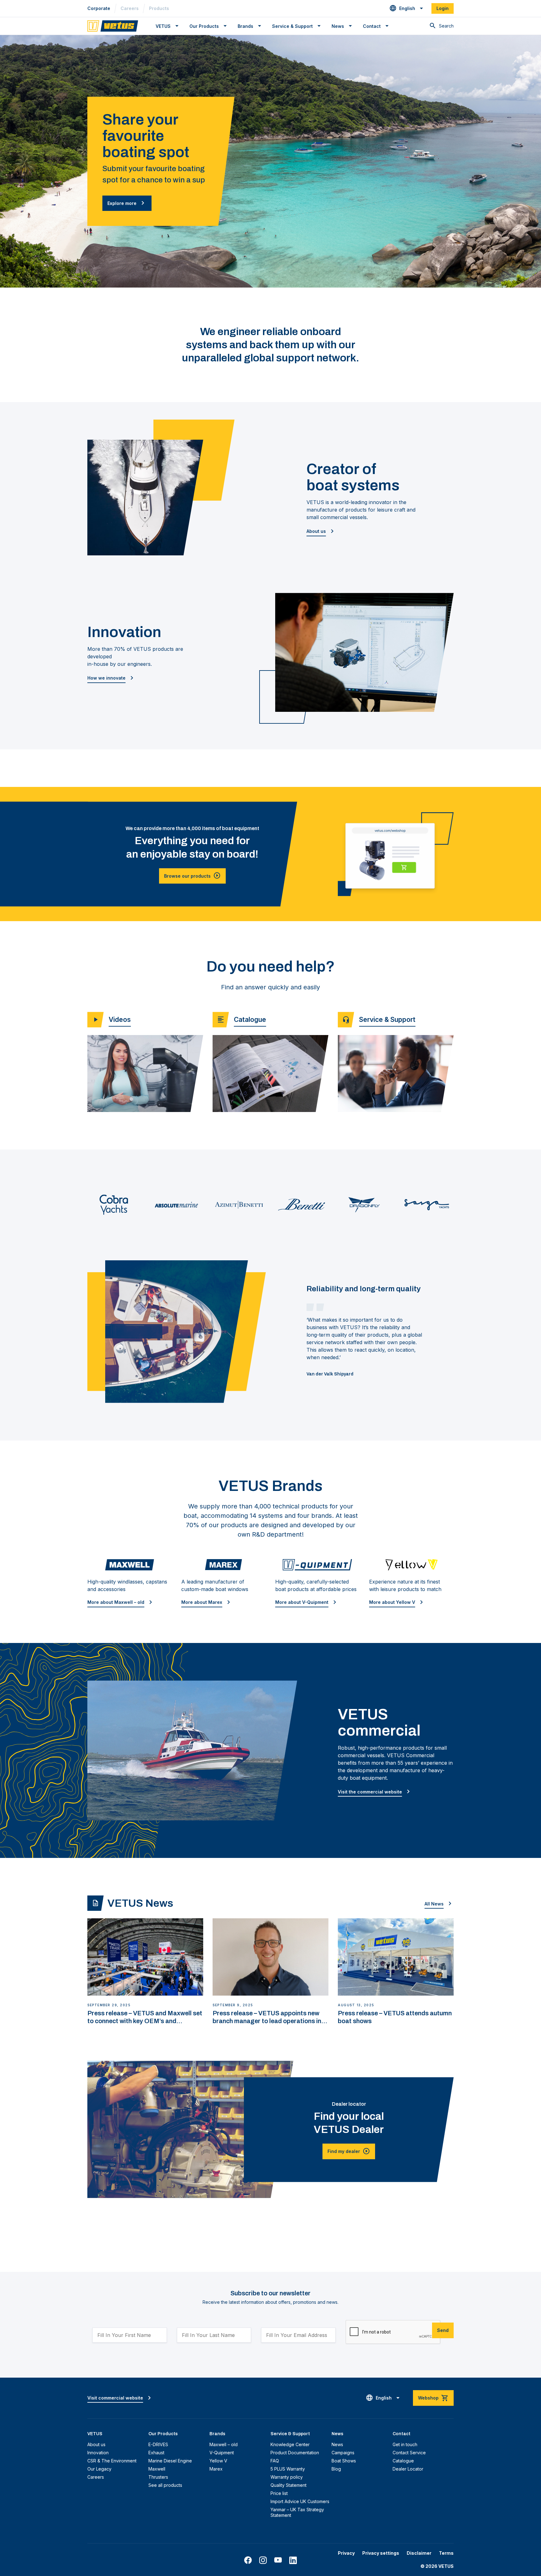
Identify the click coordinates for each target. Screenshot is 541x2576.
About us (96, 2444)
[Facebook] (248, 2560)
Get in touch (405, 2444)
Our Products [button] (204, 26)
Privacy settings (381, 2553)
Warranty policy (287, 2477)
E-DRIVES (158, 2444)
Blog (336, 2469)
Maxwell (157, 2469)
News (337, 2444)
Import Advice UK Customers (300, 2501)
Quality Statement (289, 2485)
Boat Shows (344, 2461)
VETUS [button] (163, 26)
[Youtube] (278, 2560)
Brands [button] (245, 26)
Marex (216, 2469)
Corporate (99, 8)
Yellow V (218, 2461)
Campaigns (343, 2453)
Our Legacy (99, 2469)
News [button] (338, 26)
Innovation (98, 2453)
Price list (279, 2493)
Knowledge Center (290, 2444)
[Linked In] (293, 2560)
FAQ (275, 2461)
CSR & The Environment (112, 2461)
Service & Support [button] (292, 26)
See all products (165, 2485)
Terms (446, 2553)
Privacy (346, 2553)
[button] (407, 8)
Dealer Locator (408, 2469)
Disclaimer (419, 2553)
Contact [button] (372, 26)
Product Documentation (295, 2453)
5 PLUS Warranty (288, 2469)
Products (159, 8)
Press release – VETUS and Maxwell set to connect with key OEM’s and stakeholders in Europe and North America (145, 2017)
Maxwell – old (224, 2444)
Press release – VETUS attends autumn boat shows (395, 2017)
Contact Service (409, 2453)
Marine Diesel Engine (170, 2461)
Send (443, 2330)
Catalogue (403, 2461)
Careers (130, 8)
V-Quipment (222, 2453)
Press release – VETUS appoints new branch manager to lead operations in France (267, 2017)
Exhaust (156, 2453)
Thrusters (158, 2477)
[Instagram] (263, 2560)
